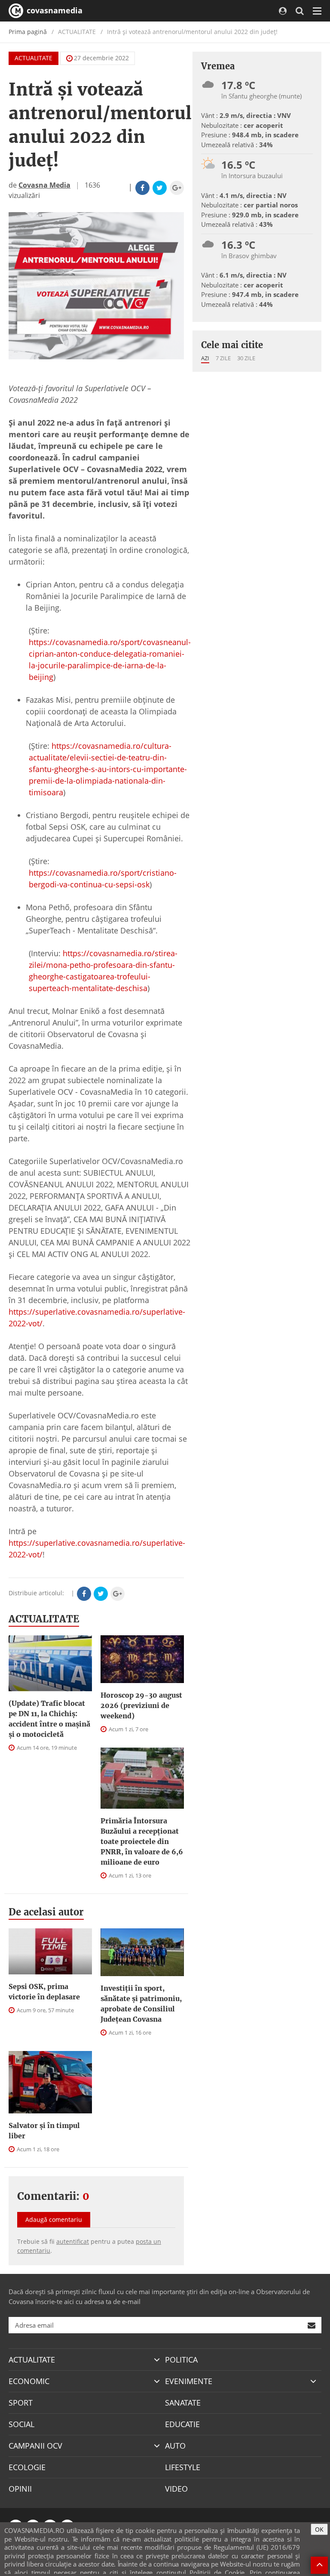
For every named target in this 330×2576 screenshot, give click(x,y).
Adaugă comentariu (54, 2219)
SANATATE (183, 2403)
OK (319, 2529)
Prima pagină (28, 32)
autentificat (73, 2241)
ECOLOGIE (27, 2467)
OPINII (20, 2489)
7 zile (223, 358)
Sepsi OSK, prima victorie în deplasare (44, 1992)
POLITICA (181, 2360)
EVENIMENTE (189, 2381)
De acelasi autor (46, 1912)
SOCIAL (21, 2424)
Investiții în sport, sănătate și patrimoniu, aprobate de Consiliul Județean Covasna (141, 2004)
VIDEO (176, 2489)
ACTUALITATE (34, 58)
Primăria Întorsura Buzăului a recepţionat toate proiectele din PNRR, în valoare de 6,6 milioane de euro (142, 1841)
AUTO (175, 2446)
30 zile (246, 358)
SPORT (21, 2403)
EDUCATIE (182, 2424)
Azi (205, 358)
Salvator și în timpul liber (44, 2131)
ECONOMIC (29, 2381)
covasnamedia (53, 10)
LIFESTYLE (183, 2467)
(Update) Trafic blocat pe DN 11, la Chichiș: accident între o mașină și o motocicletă (49, 1719)
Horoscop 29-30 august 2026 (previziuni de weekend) (141, 1705)
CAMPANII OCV (35, 2446)
